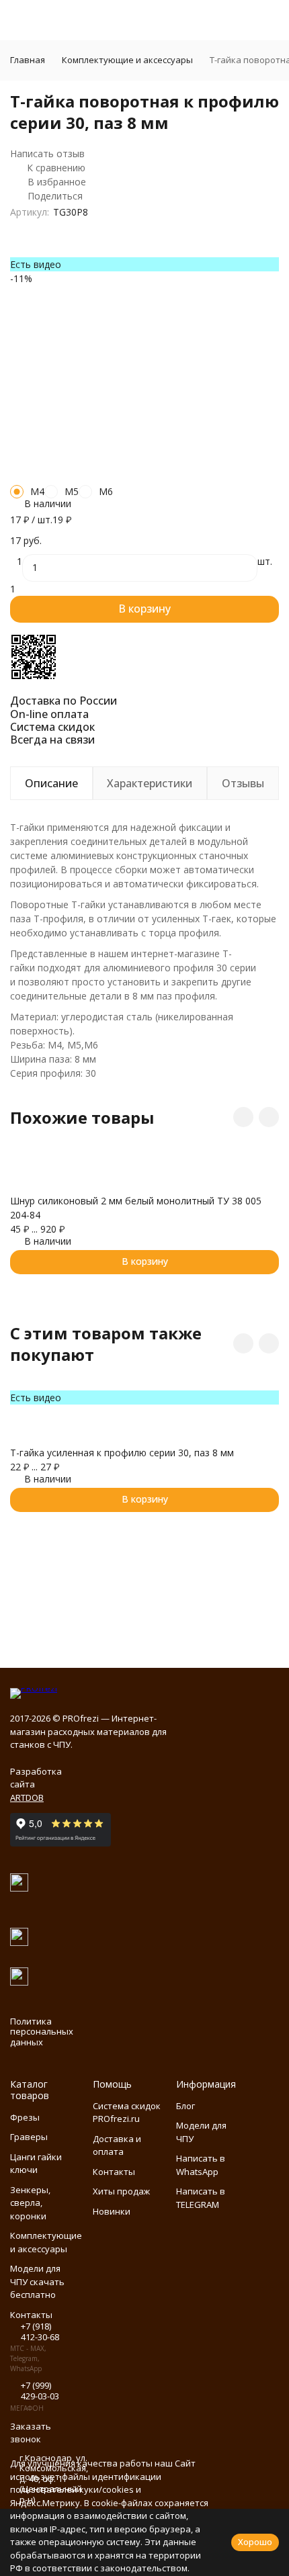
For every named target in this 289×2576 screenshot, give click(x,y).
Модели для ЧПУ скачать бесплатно (37, 2281)
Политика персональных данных (42, 2032)
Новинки (112, 2211)
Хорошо (255, 2542)
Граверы (29, 2137)
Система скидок (52, 727)
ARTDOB (27, 1797)
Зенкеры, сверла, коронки (30, 2203)
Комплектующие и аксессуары (127, 60)
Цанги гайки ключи (36, 2164)
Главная (28, 60)
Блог (185, 2106)
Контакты (114, 2172)
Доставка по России (64, 701)
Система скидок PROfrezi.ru (127, 2113)
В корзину (144, 609)
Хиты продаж (121, 2191)
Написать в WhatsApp (201, 2165)
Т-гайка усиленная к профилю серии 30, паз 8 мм (122, 1453)
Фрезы (25, 2117)
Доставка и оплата (117, 2145)
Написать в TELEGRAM (201, 2198)
